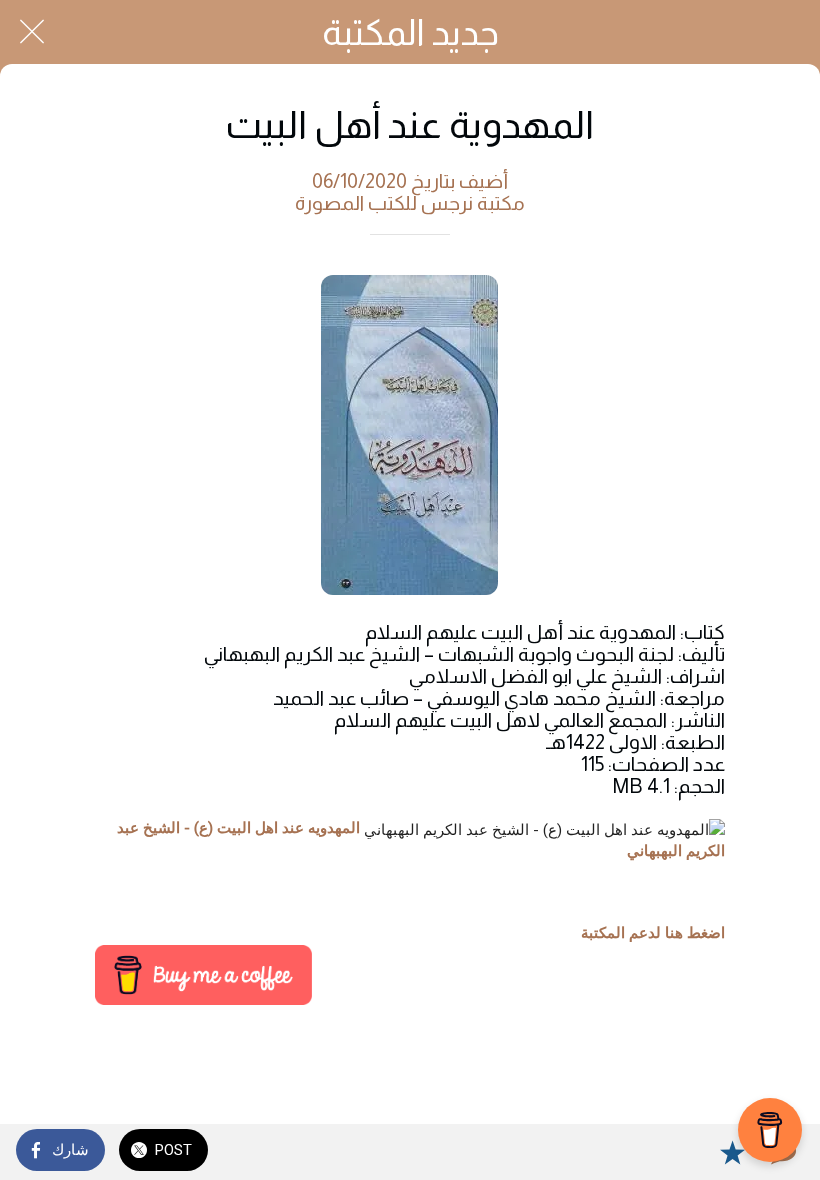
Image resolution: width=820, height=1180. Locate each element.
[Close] (32, 32)
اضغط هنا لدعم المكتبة (653, 933)
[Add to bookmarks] (732, 1152)
